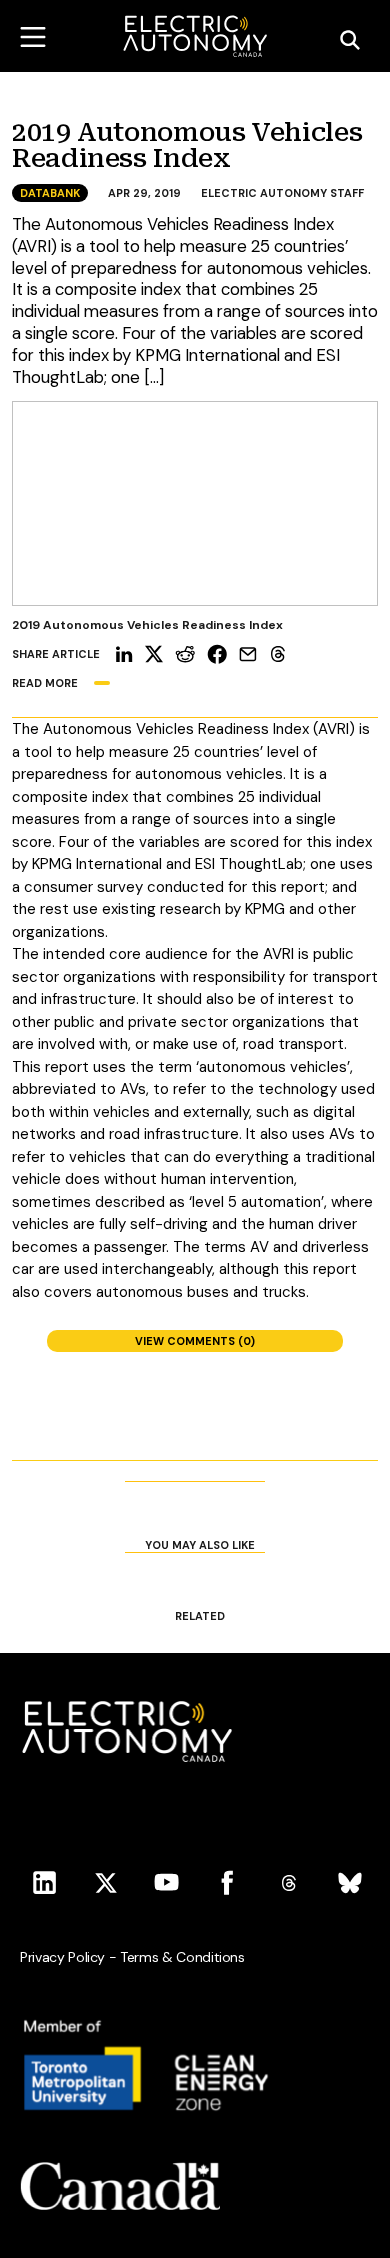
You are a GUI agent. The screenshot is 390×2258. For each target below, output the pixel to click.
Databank (50, 193)
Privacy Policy (62, 1957)
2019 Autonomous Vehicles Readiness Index (187, 146)
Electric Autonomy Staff (282, 193)
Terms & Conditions (182, 1957)
